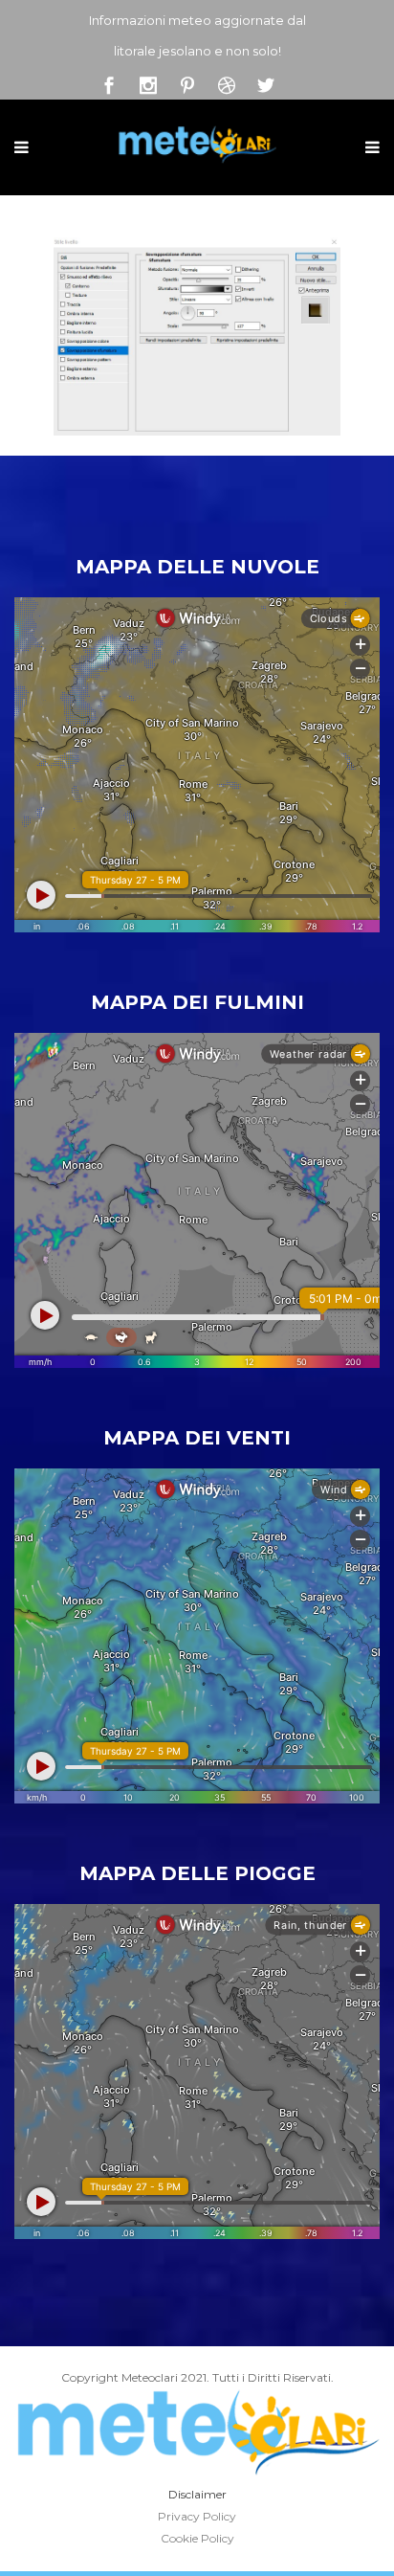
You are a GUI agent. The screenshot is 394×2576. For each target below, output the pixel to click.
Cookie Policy (197, 2538)
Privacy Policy (197, 2516)
